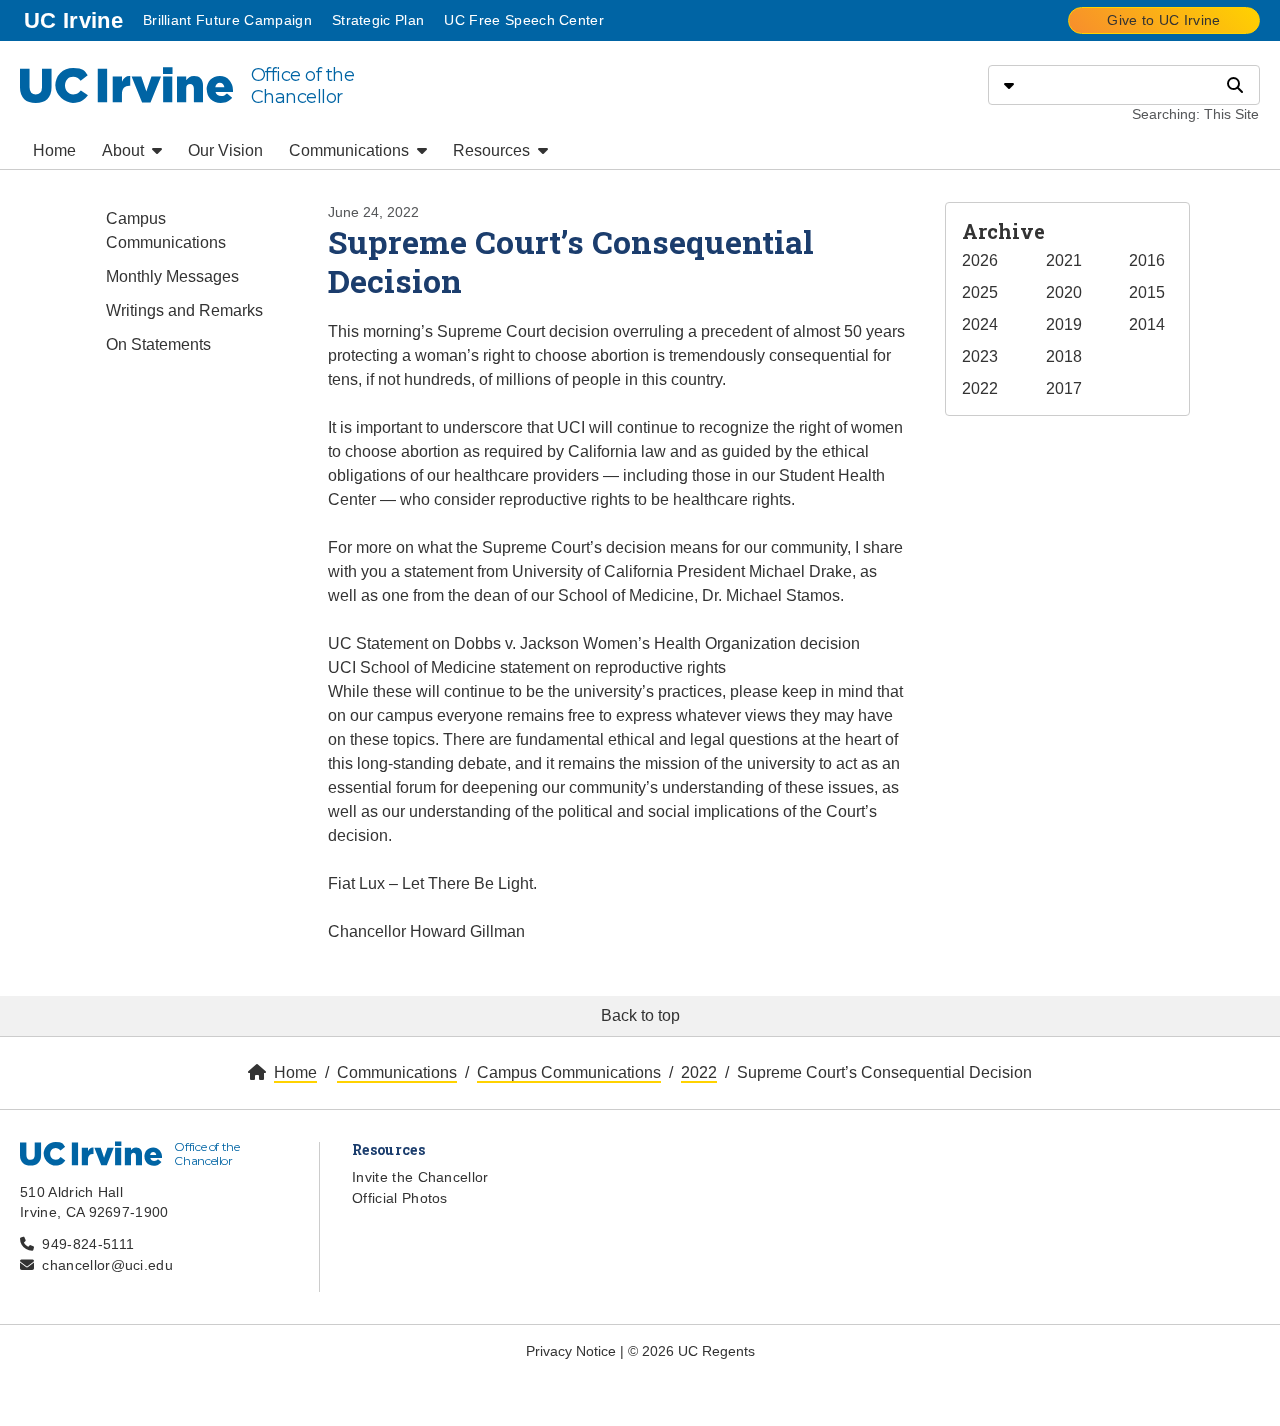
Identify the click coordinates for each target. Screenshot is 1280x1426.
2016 (1147, 260)
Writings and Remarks (184, 310)
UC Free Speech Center (524, 20)
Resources (493, 150)
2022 (980, 388)
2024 (980, 324)
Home (54, 150)
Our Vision (225, 150)
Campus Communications (166, 230)
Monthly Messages (172, 276)
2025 (980, 292)
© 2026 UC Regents (691, 1351)
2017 (1064, 388)
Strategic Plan (378, 20)
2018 (1064, 356)
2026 (980, 260)
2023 (980, 356)
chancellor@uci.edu (107, 1265)
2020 (1064, 292)
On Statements (158, 344)
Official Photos (400, 1198)
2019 (1064, 324)
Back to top (640, 1015)
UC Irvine (75, 20)
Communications (351, 150)
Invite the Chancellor (420, 1177)
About (125, 150)
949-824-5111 (88, 1244)
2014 (1147, 324)
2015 (1147, 292)
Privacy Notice (571, 1351)
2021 (1064, 260)
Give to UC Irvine (1163, 20)
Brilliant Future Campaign (227, 20)
